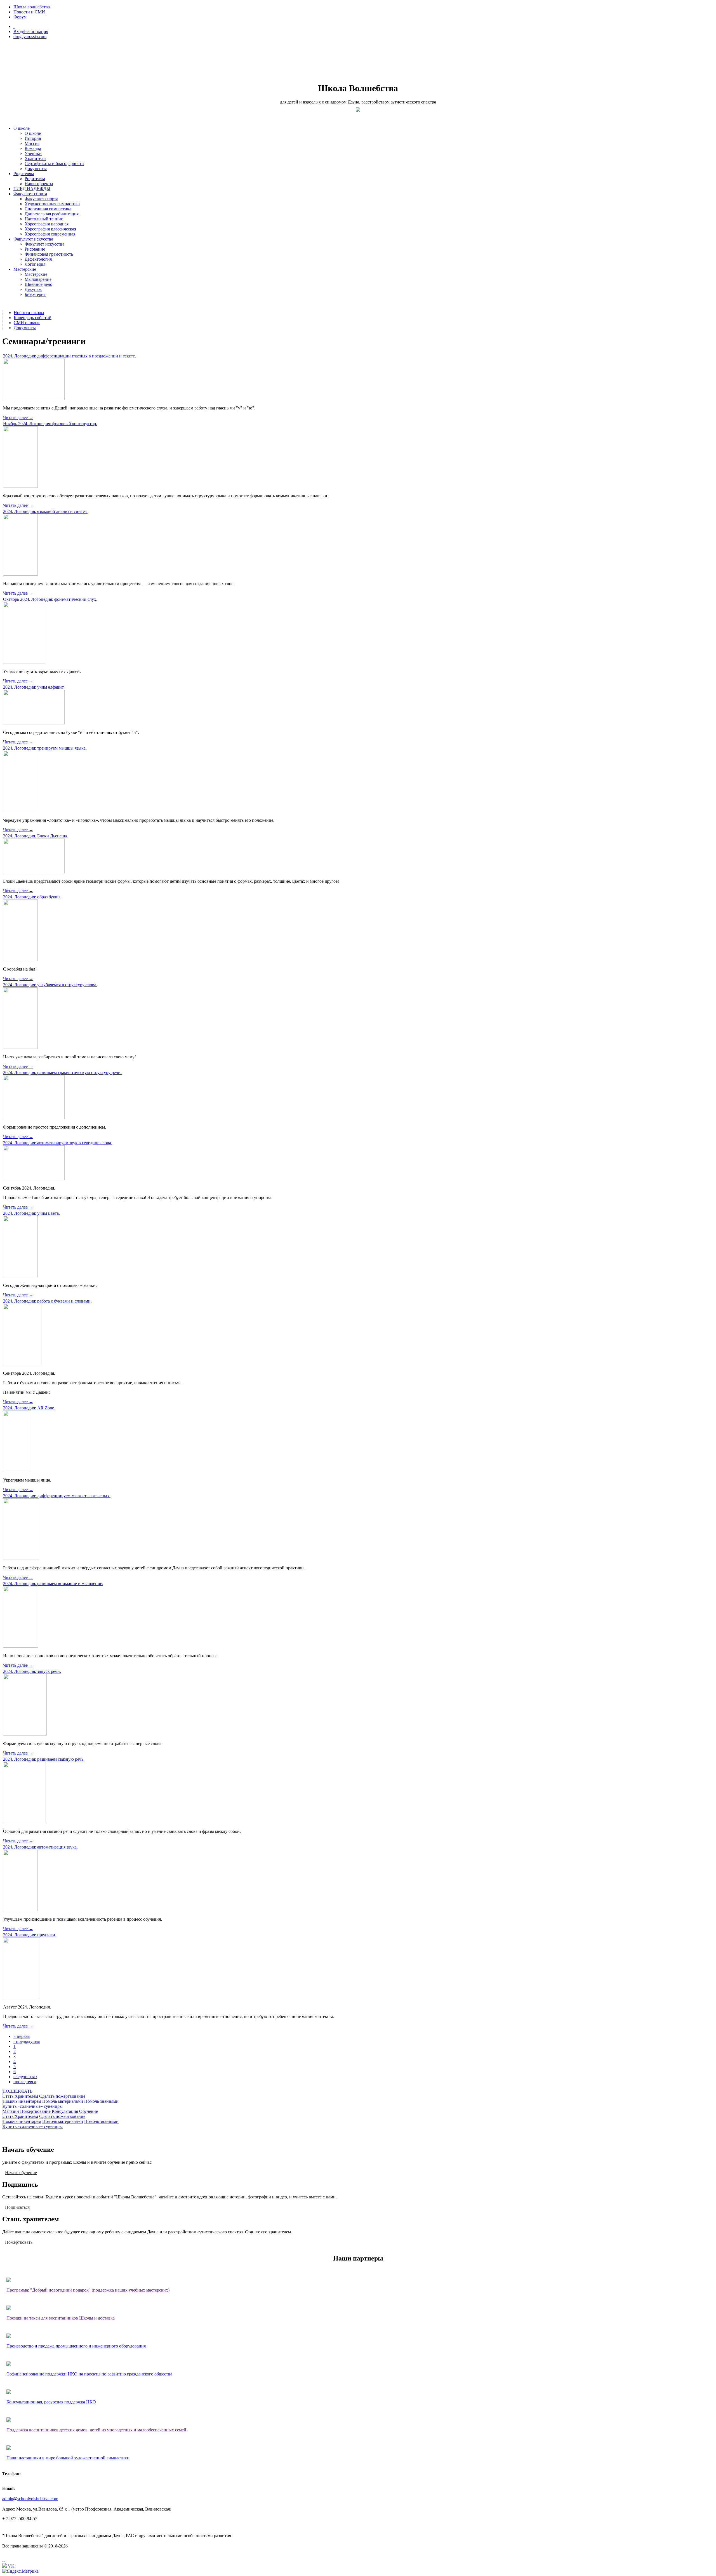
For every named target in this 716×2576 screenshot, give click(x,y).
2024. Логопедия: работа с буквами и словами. (47, 1301)
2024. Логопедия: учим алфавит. (34, 687)
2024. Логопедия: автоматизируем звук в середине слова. (58, 1143)
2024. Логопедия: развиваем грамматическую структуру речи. (62, 1072)
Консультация (65, 2111)
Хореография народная (47, 224)
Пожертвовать (19, 2242)
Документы (36, 169)
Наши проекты (39, 184)
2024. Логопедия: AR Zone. (29, 1408)
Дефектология (38, 259)
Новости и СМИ (29, 12)
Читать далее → (18, 417)
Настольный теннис (44, 219)
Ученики (33, 153)
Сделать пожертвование (62, 2096)
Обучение (89, 2111)
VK (11, 2566)
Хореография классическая (50, 229)
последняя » (25, 2082)
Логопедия (35, 264)
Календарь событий (33, 318)
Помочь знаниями (101, 2101)
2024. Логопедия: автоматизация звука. (40, 1847)
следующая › (25, 2077)
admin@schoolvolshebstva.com (30, 2499)
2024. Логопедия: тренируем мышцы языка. (45, 748)
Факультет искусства (33, 239)
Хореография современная (50, 234)
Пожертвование (36, 2111)
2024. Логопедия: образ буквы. (32, 897)
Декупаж (33, 289)
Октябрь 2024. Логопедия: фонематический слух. (50, 599)
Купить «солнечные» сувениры (33, 2106)
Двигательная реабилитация (52, 214)
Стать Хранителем (20, 2096)
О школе (22, 128)
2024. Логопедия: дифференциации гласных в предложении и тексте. (70, 356)
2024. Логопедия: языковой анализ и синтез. (45, 511)
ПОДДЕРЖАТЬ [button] (17, 2091)
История (33, 138)
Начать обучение (21, 2172)
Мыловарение (38, 279)
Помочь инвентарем (22, 2101)
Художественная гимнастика (52, 204)
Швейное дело (38, 284)
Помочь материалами (63, 2101)
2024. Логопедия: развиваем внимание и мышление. (53, 1583)
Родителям (24, 174)
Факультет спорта (30, 194)
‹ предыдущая (27, 2041)
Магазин (11, 2111)
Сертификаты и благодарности (54, 163)
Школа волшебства (32, 7)
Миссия (32, 143)
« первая (22, 2036)
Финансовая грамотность (49, 254)
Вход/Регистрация (31, 31)
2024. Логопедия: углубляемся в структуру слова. (50, 985)
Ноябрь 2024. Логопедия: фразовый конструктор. (50, 424)
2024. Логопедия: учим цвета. (31, 1213)
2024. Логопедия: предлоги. (30, 1935)
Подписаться (17, 2207)
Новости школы (29, 313)
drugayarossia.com (30, 37)
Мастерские (25, 269)
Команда (33, 148)
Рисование (35, 249)
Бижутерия (35, 294)
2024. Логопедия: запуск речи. (32, 1671)
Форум (20, 17)
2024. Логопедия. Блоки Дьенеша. (36, 836)
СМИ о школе (27, 323)
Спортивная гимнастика (48, 209)
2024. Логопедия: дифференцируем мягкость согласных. (57, 1496)
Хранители (35, 158)
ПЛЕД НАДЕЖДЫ (32, 189)
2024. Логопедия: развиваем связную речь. (44, 1759)
